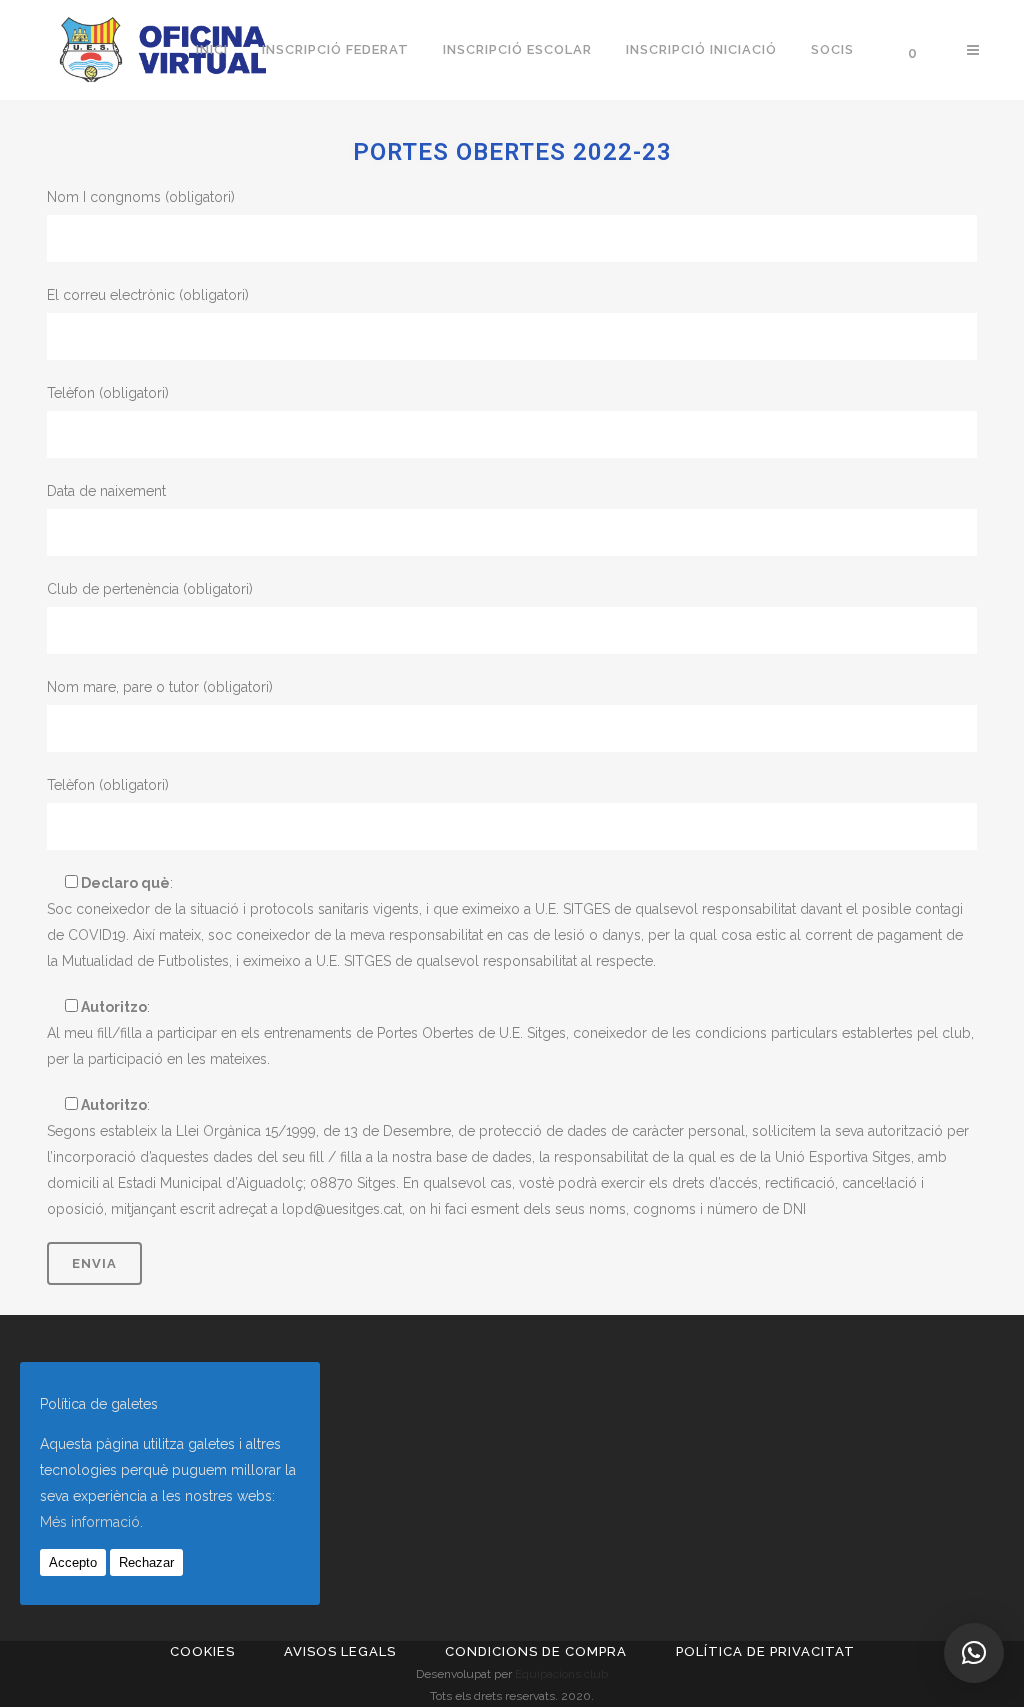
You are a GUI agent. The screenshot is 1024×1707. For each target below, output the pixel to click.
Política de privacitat (765, 1651)
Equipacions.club (561, 1674)
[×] (974, 1653)
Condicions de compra (536, 1651)
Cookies (202, 1651)
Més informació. (91, 1522)
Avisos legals (340, 1651)
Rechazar (146, 1562)
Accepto (73, 1562)
